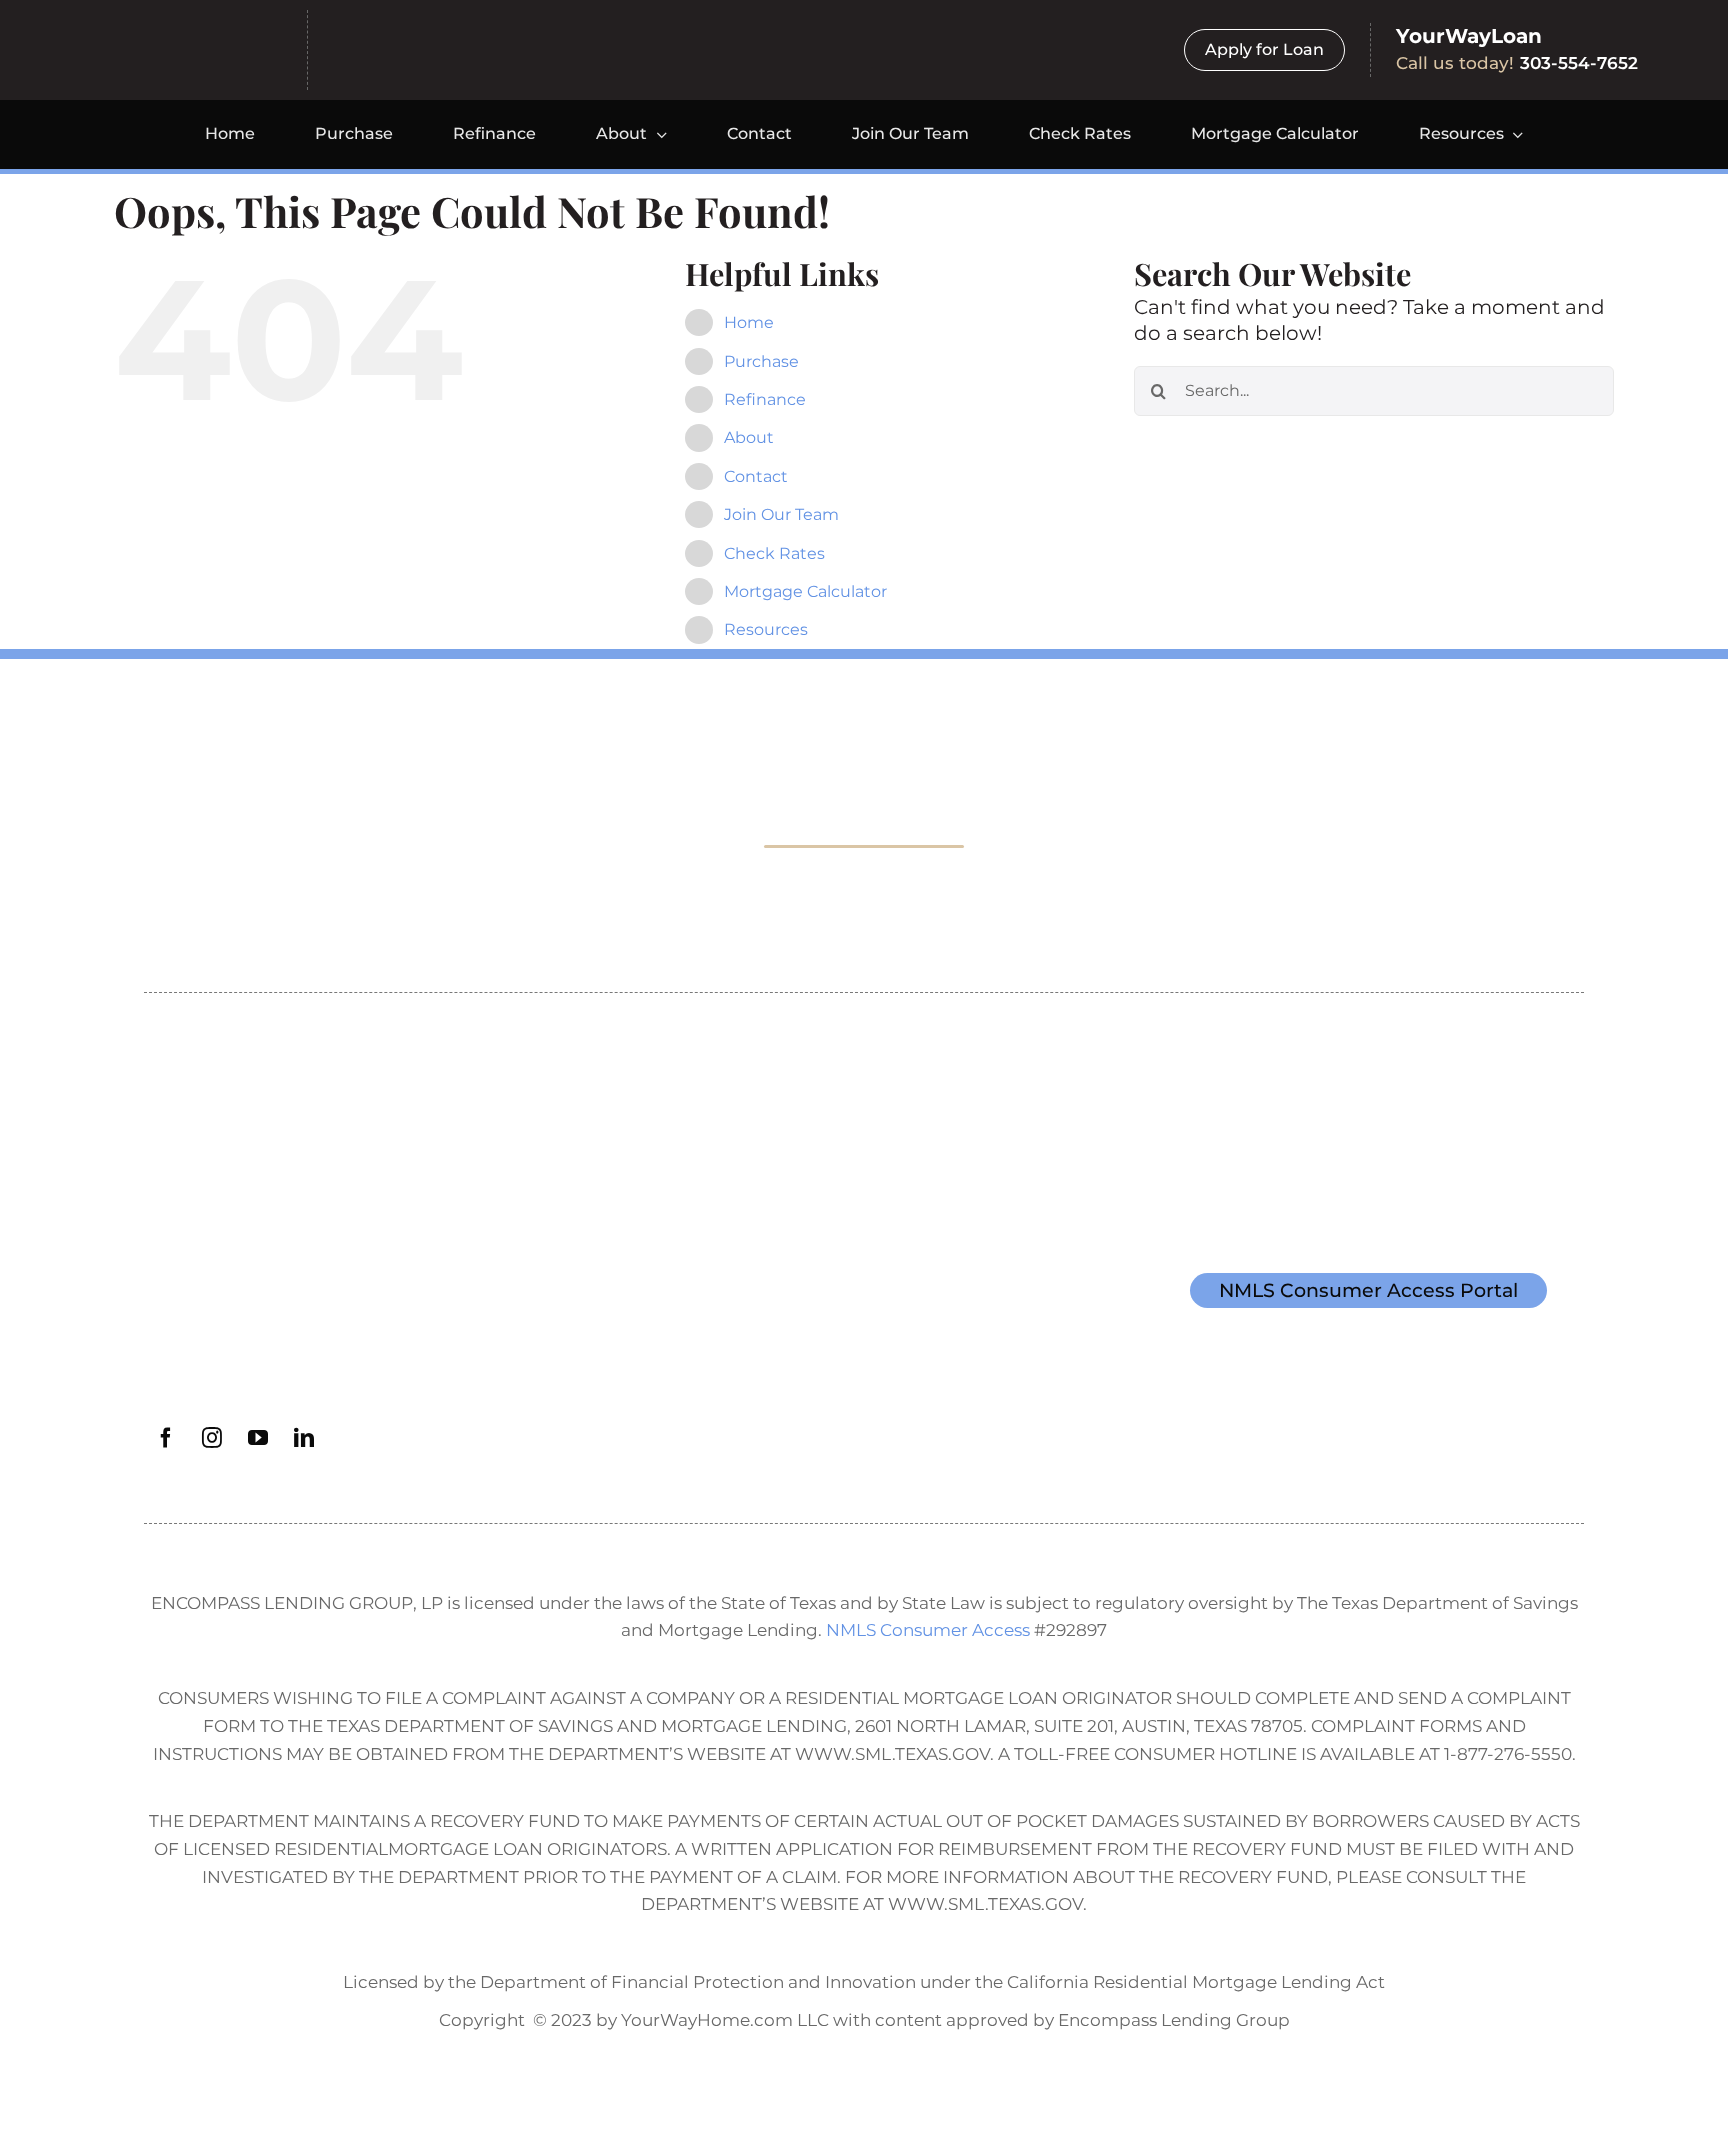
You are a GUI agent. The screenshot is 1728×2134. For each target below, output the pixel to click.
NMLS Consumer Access (928, 1629)
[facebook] (166, 1438)
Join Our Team (781, 514)
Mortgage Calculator (805, 591)
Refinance (765, 399)
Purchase (761, 361)
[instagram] (212, 1438)
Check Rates (774, 553)
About (749, 437)
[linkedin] (304, 1438)
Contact (756, 476)
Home (749, 322)
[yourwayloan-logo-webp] (466, 41)
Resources (766, 629)
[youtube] (258, 1438)
